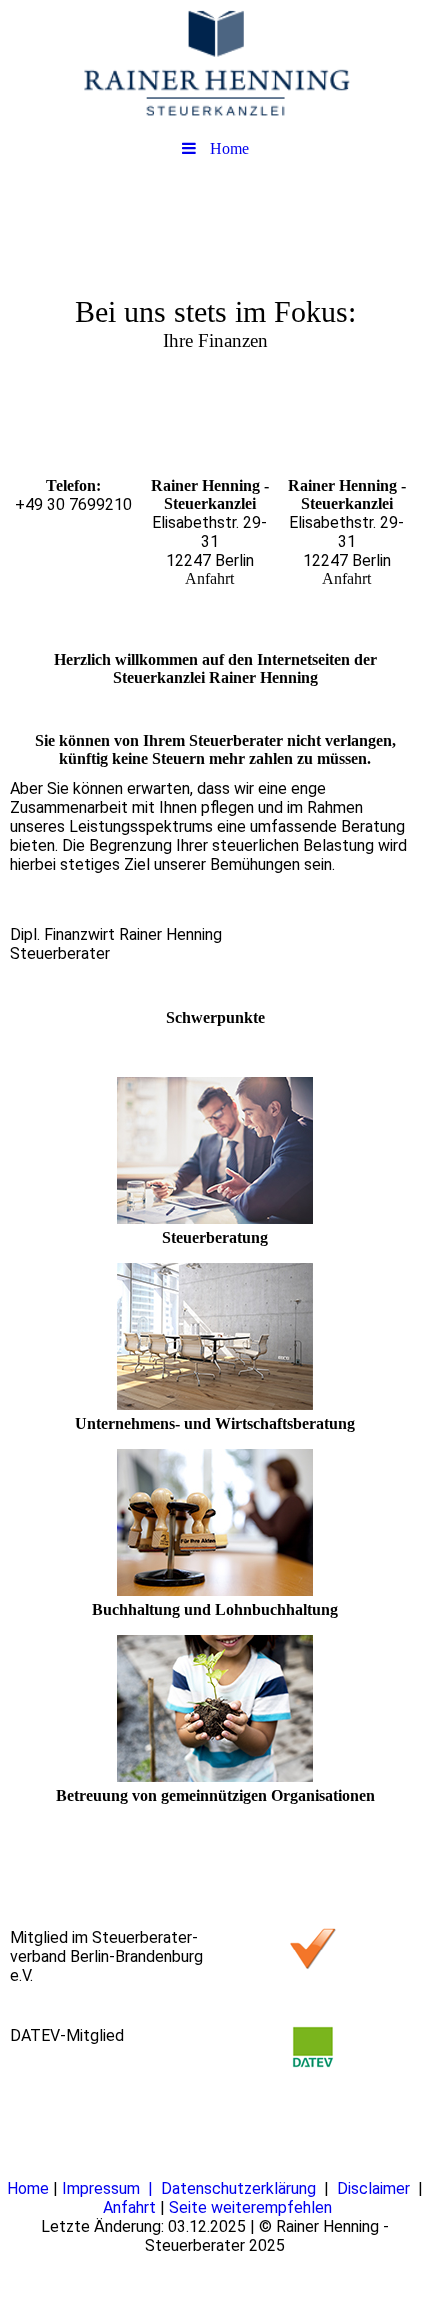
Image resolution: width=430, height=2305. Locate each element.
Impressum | (111, 2188)
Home (30, 2188)
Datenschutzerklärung (240, 2188)
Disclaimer (377, 2188)
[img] (215, 65)
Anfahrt (131, 2207)
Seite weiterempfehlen (250, 2207)
